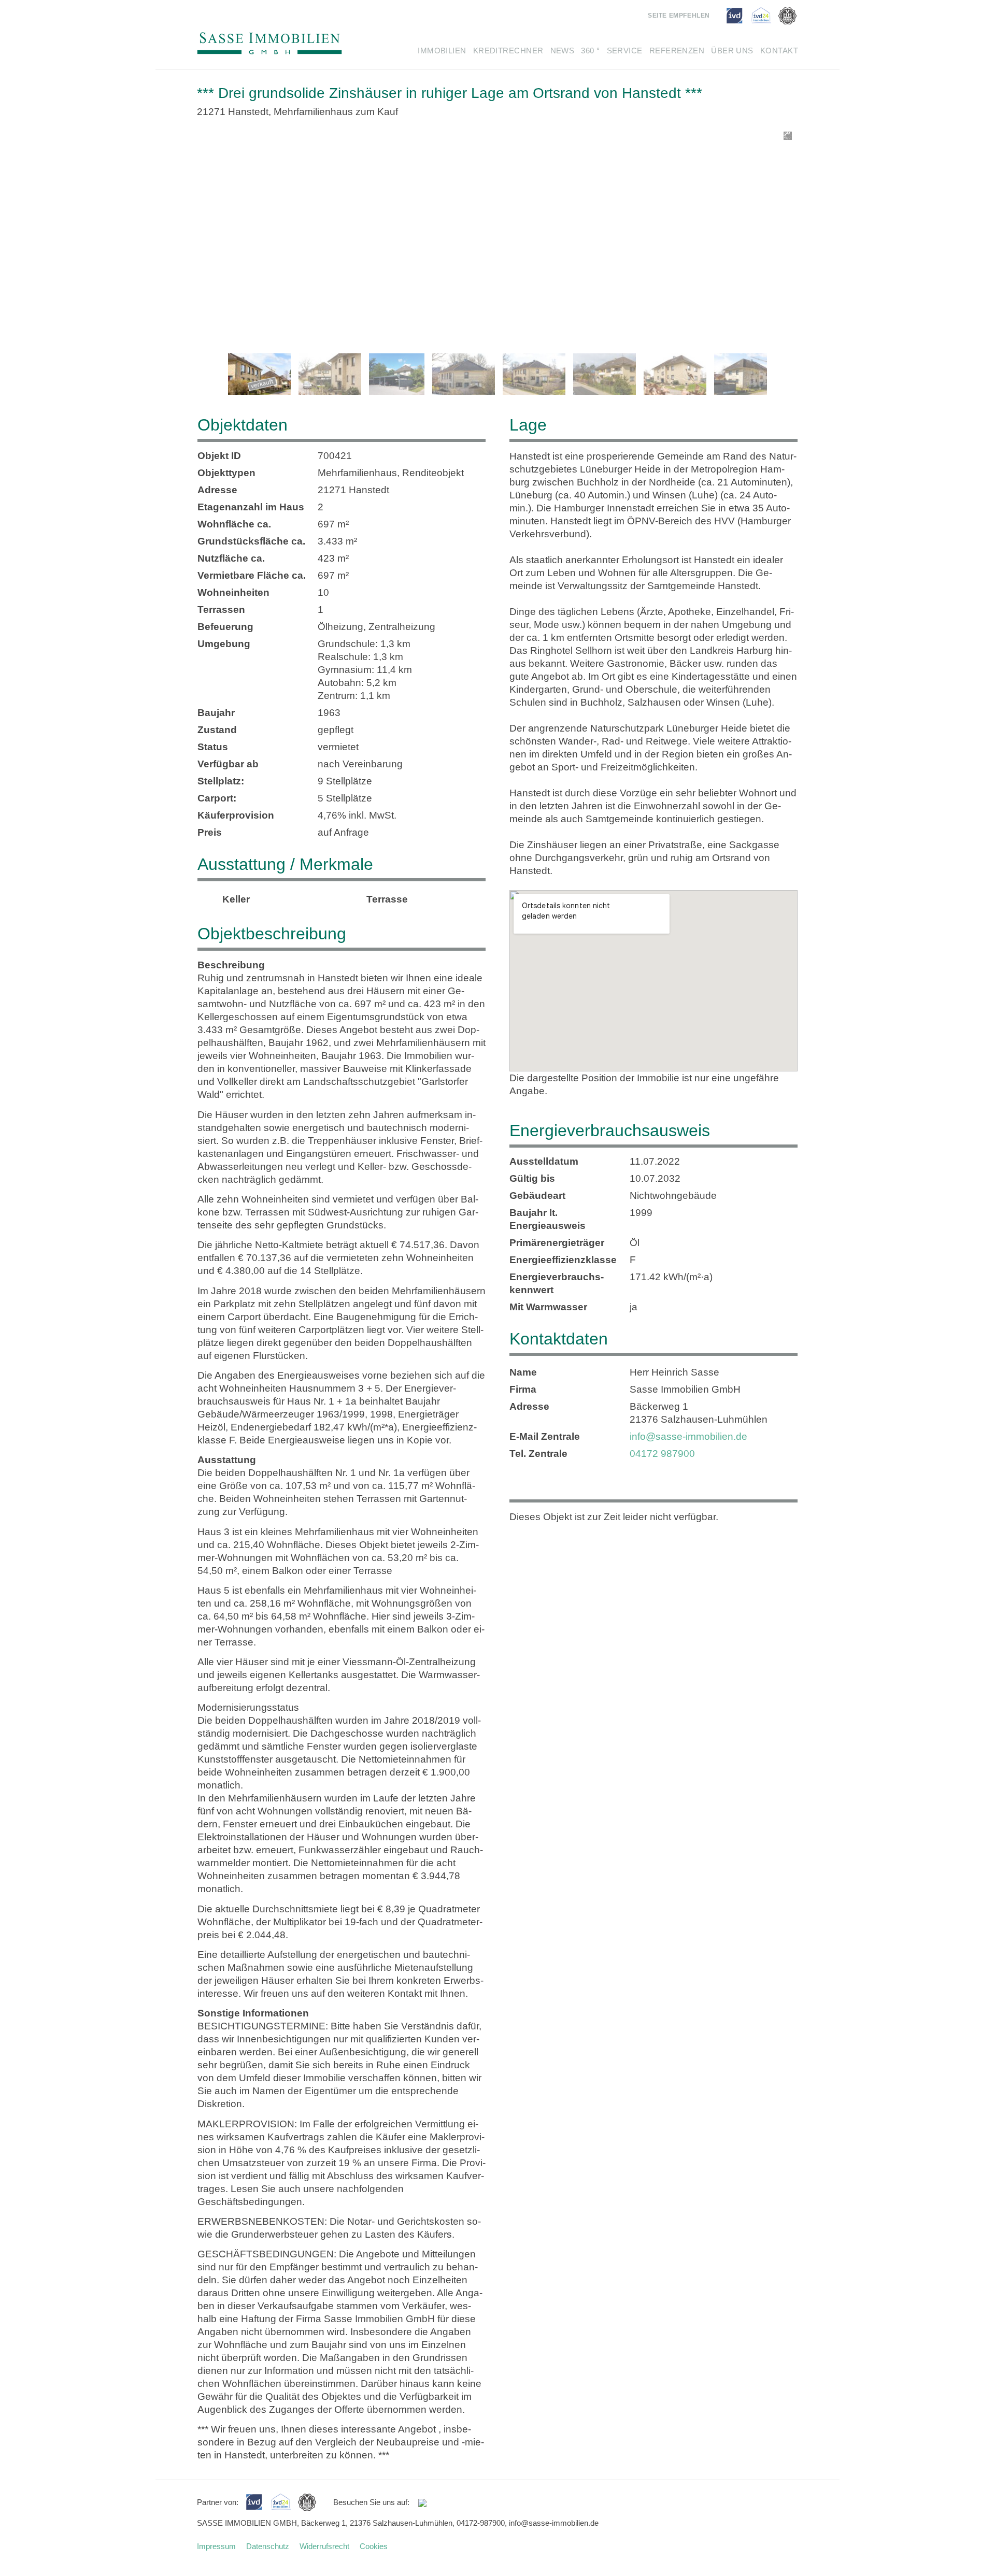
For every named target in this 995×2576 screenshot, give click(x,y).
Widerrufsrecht (324, 2546)
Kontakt (779, 51)
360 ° (590, 51)
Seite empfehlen (679, 16)
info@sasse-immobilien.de (688, 1436)
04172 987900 (662, 1454)
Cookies (374, 2546)
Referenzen (677, 51)
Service (625, 51)
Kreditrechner (508, 51)
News (563, 51)
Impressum (216, 2546)
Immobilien (442, 51)
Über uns (732, 51)
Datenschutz (268, 2546)
